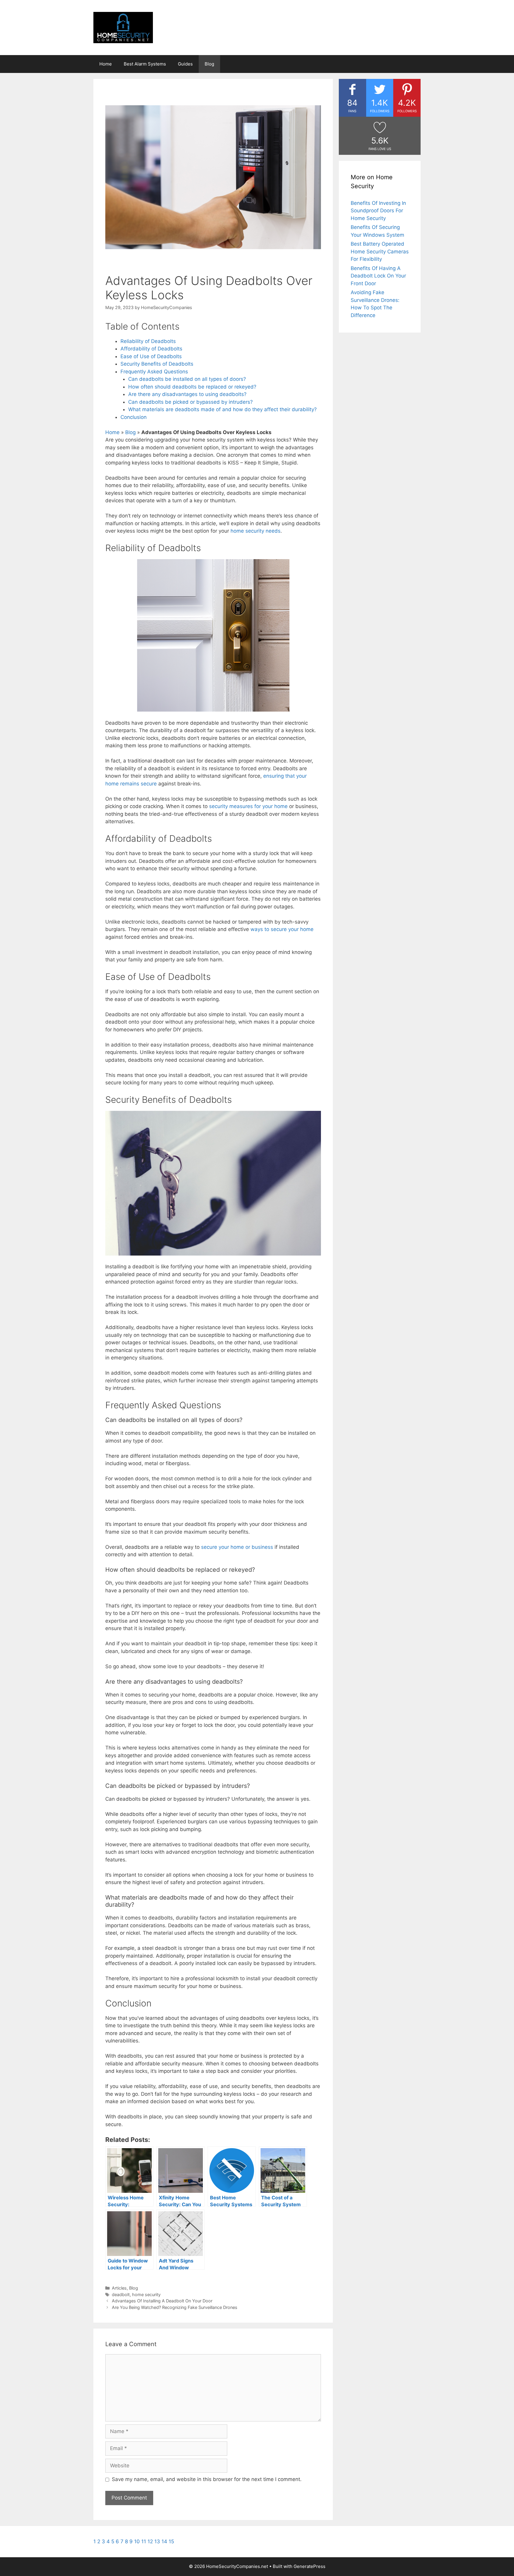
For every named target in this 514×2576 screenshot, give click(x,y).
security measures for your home (248, 806)
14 (164, 2541)
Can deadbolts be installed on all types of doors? (187, 379)
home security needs (256, 531)
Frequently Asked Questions (154, 372)
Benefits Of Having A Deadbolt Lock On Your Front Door (378, 276)
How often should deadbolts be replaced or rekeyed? (192, 387)
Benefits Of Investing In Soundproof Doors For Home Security (378, 211)
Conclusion (134, 417)
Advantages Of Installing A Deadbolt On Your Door (162, 2301)
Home (106, 64)
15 (171, 2541)
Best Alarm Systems (145, 64)
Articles (119, 2288)
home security (146, 2294)
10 (137, 2541)
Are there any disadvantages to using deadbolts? (187, 394)
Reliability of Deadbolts (148, 341)
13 (157, 2541)
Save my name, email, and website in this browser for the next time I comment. (207, 2479)
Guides (185, 64)
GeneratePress (310, 2566)
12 (150, 2541)
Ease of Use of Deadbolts (151, 356)
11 (144, 2541)
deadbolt (121, 2294)
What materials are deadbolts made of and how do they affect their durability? (222, 409)
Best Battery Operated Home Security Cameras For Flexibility (380, 251)
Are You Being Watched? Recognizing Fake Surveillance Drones (175, 2307)
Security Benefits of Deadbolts (157, 364)
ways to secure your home (282, 929)
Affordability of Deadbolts (151, 349)
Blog (209, 64)
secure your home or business (237, 1547)
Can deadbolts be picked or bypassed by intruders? (191, 402)
